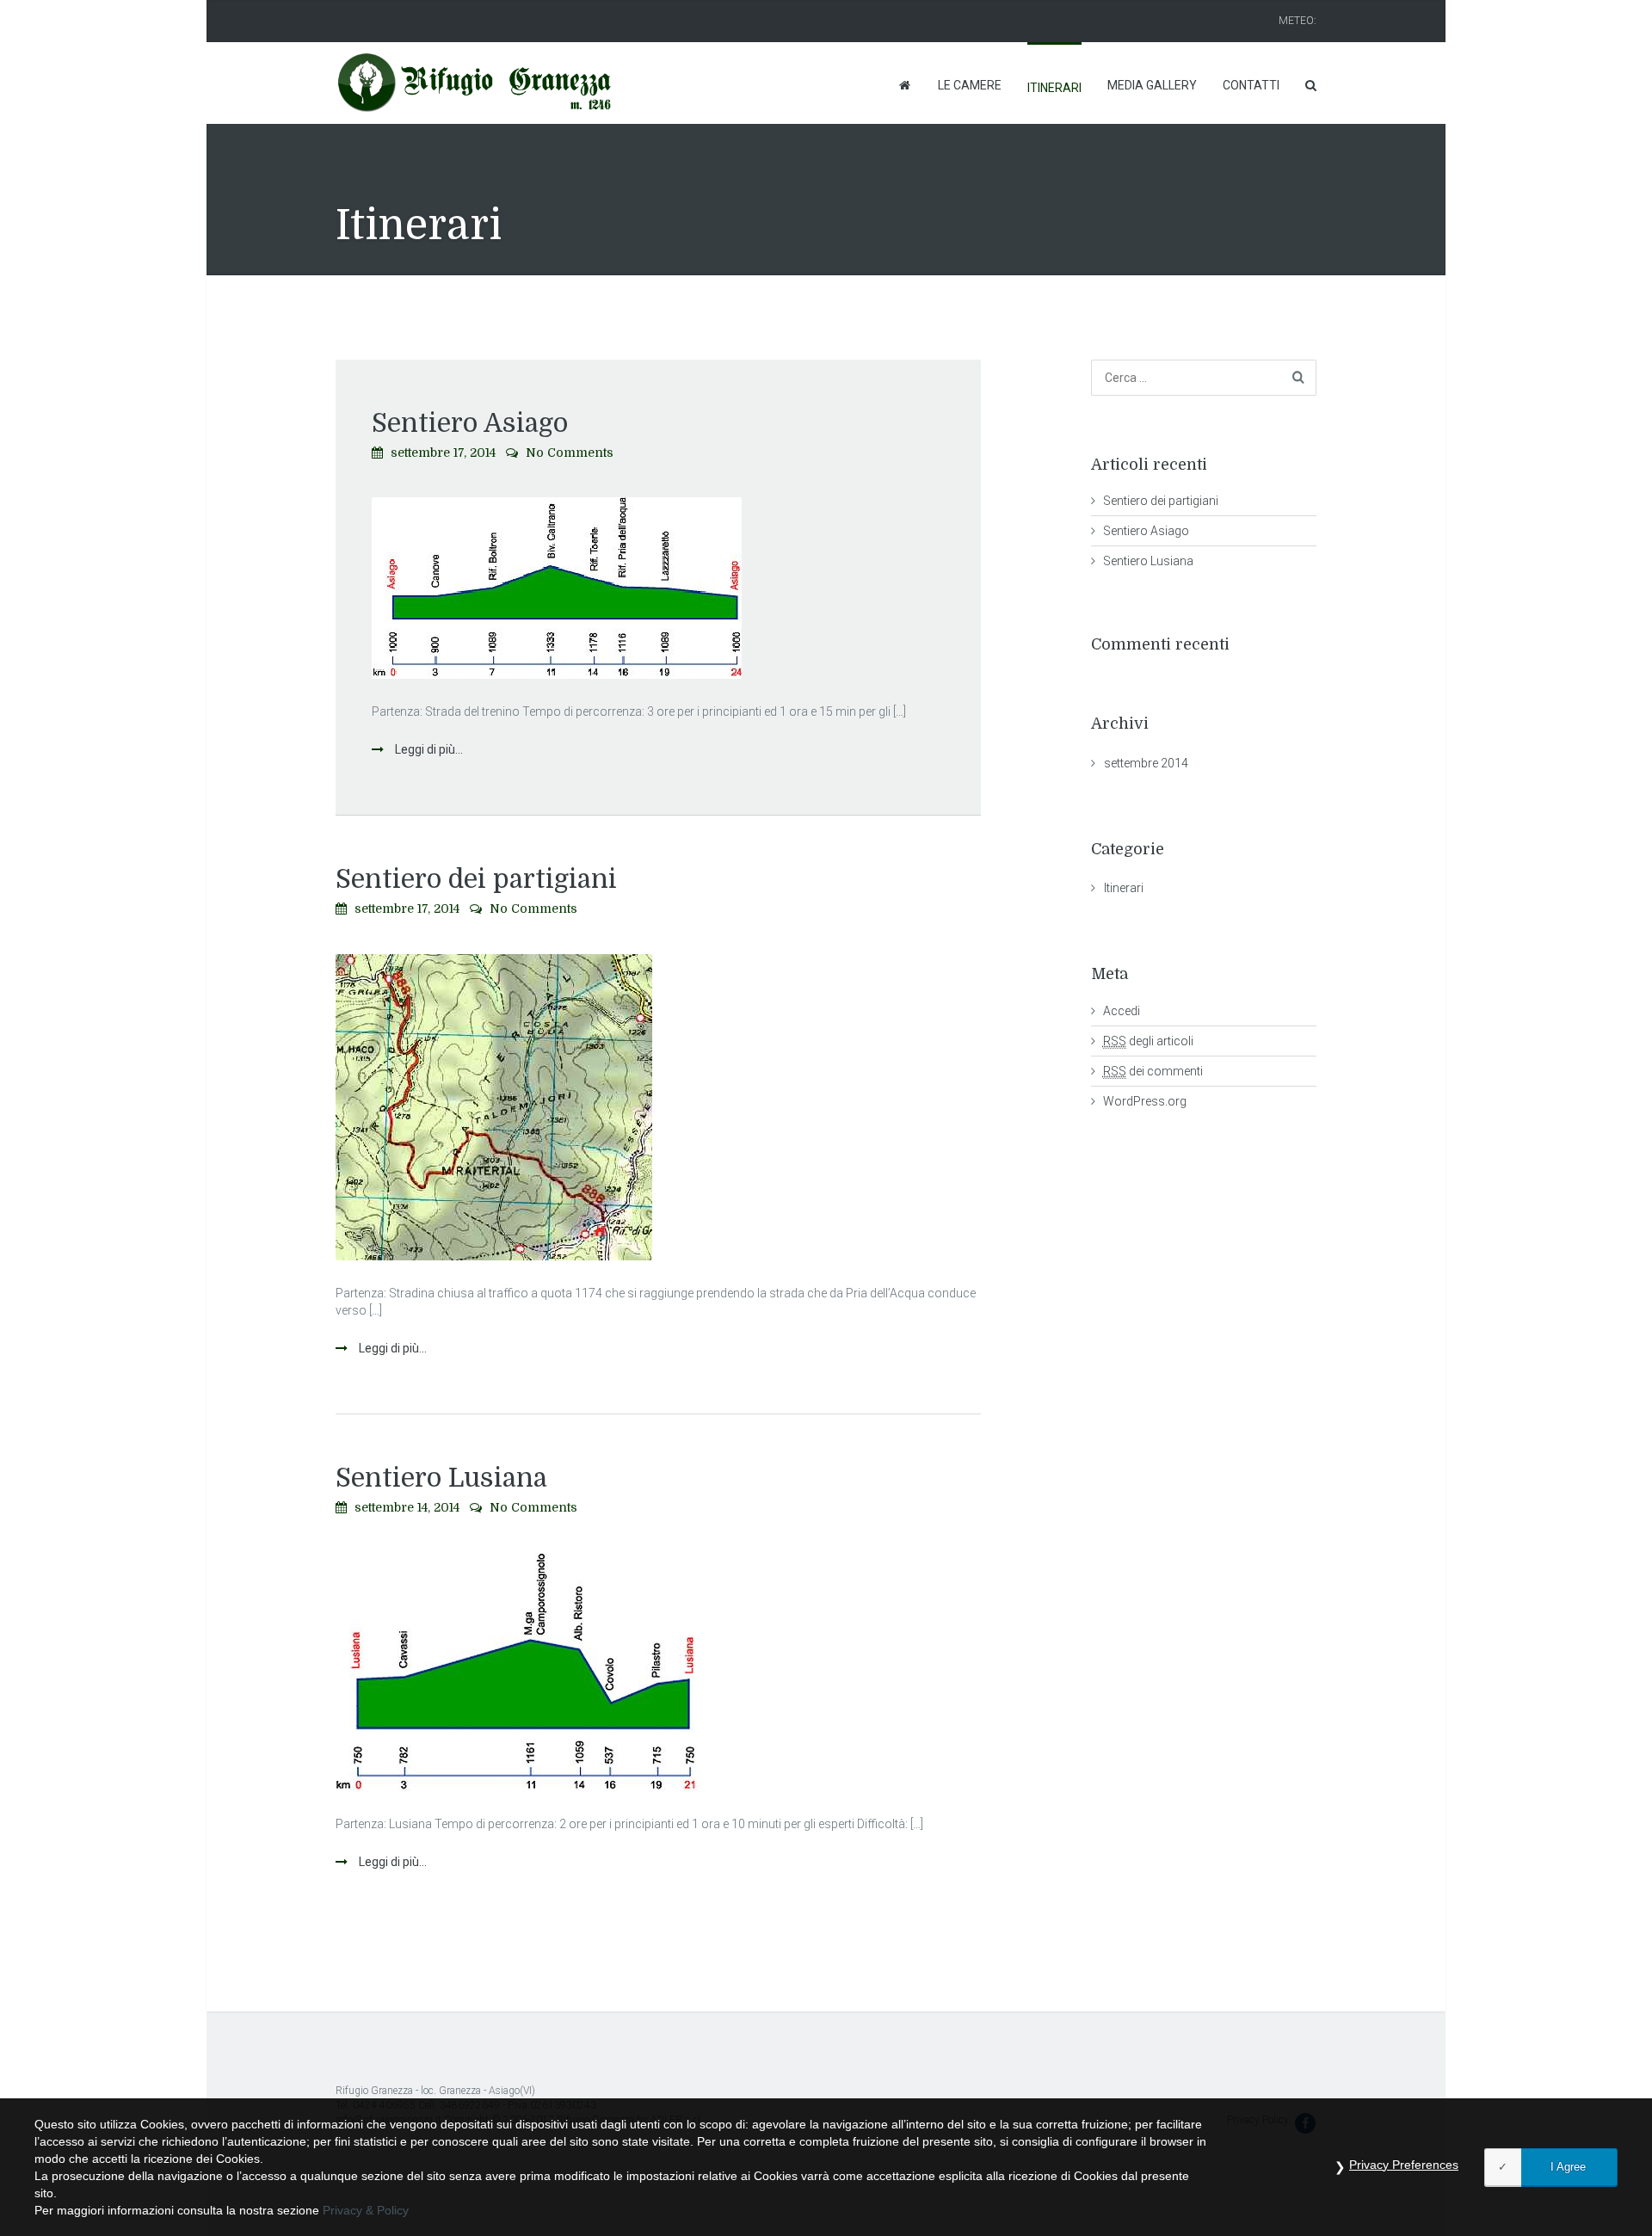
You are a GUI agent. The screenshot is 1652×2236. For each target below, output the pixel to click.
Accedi (1122, 1011)
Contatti (1251, 85)
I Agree (1568, 2167)
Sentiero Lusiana (441, 1478)
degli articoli (1148, 1041)
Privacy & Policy (366, 2210)
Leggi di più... (428, 749)
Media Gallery (1152, 85)
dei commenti (1153, 1071)
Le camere (970, 85)
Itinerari (1054, 88)
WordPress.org (1145, 1101)
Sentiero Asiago (470, 423)
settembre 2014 (1146, 763)
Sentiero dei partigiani (476, 879)
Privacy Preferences (1404, 2165)
